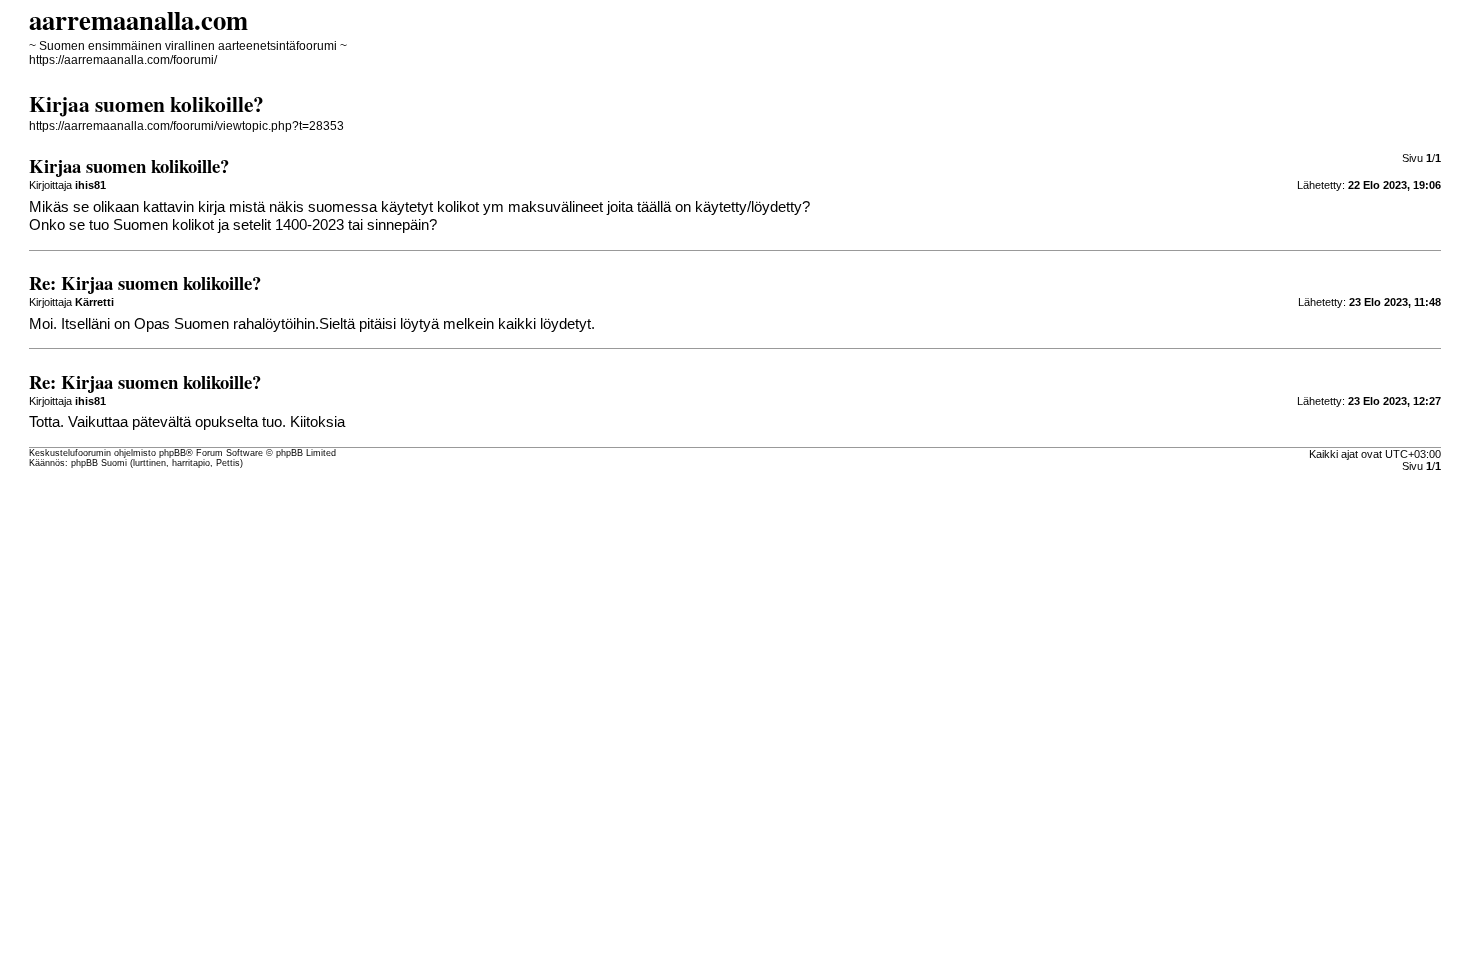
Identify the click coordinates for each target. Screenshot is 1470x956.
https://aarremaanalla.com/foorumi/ (123, 60)
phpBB (172, 453)
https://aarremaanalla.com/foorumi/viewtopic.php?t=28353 (186, 126)
